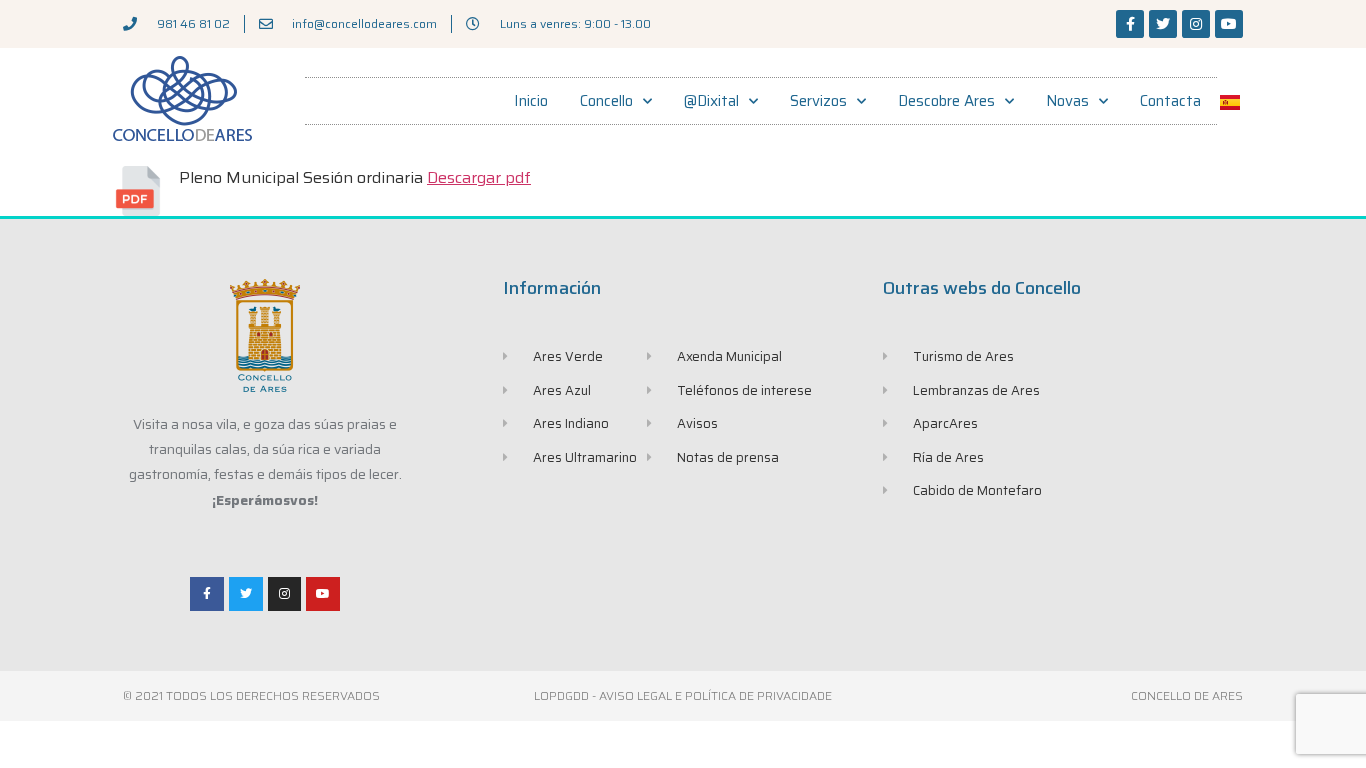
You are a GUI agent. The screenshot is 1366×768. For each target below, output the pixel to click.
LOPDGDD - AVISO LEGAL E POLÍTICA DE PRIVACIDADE (683, 695)
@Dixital (711, 101)
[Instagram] (1196, 24)
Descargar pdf (479, 177)
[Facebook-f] (1130, 24)
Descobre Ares (946, 101)
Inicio (531, 101)
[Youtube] (1229, 24)
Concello (606, 101)
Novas (1067, 101)
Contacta (1170, 101)
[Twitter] (1163, 24)
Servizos (818, 101)
